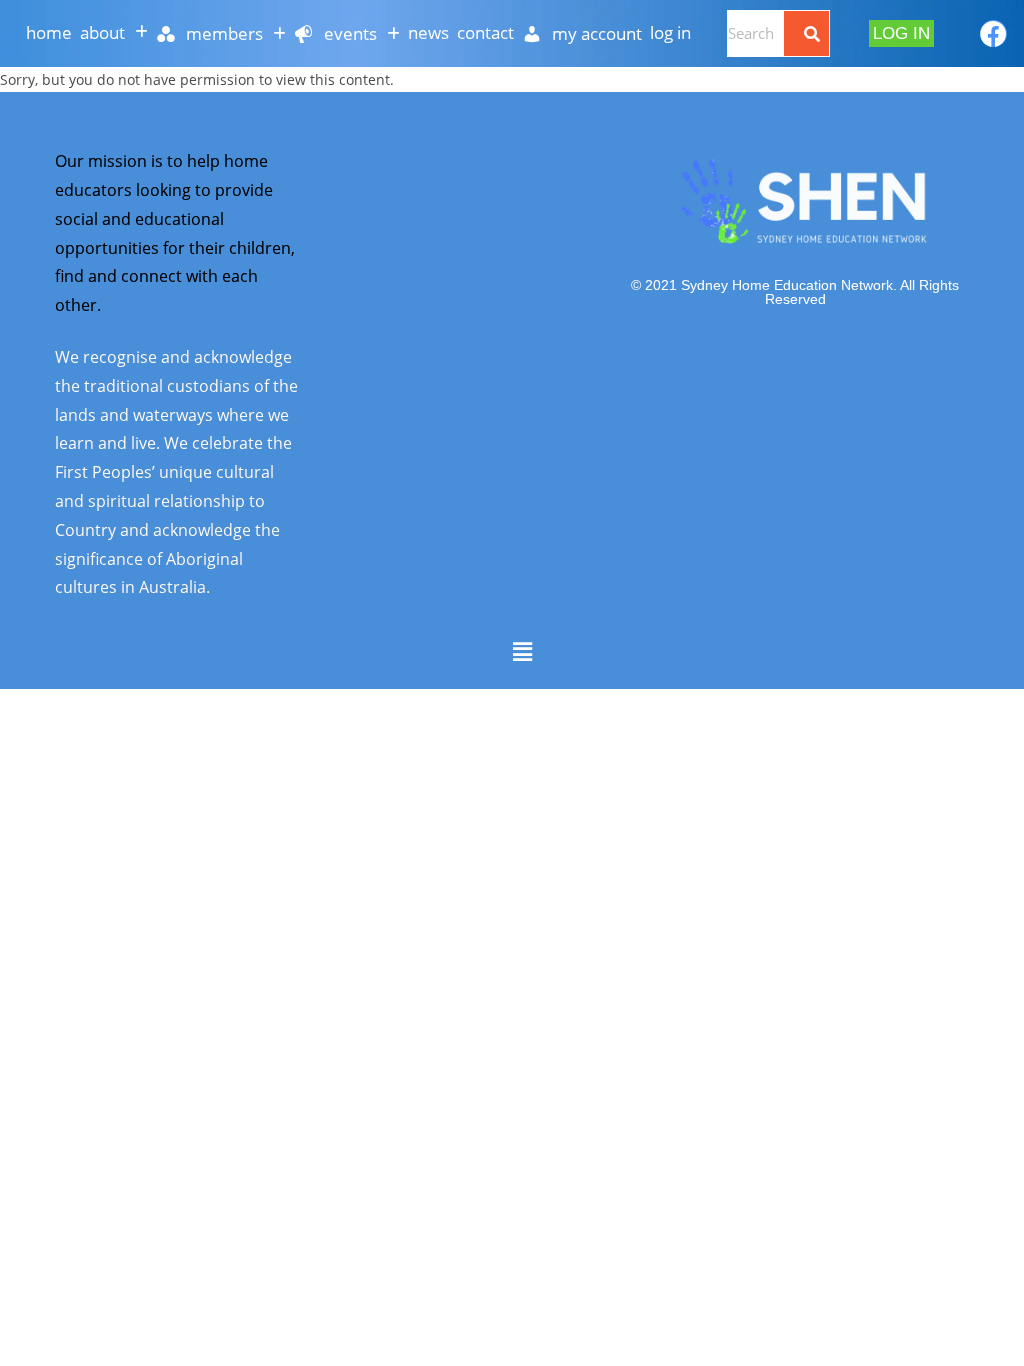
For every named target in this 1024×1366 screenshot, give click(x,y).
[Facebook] (993, 33)
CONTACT (485, 32)
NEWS (428, 32)
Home (49, 32)
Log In (670, 32)
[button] (114, 32)
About (102, 32)
